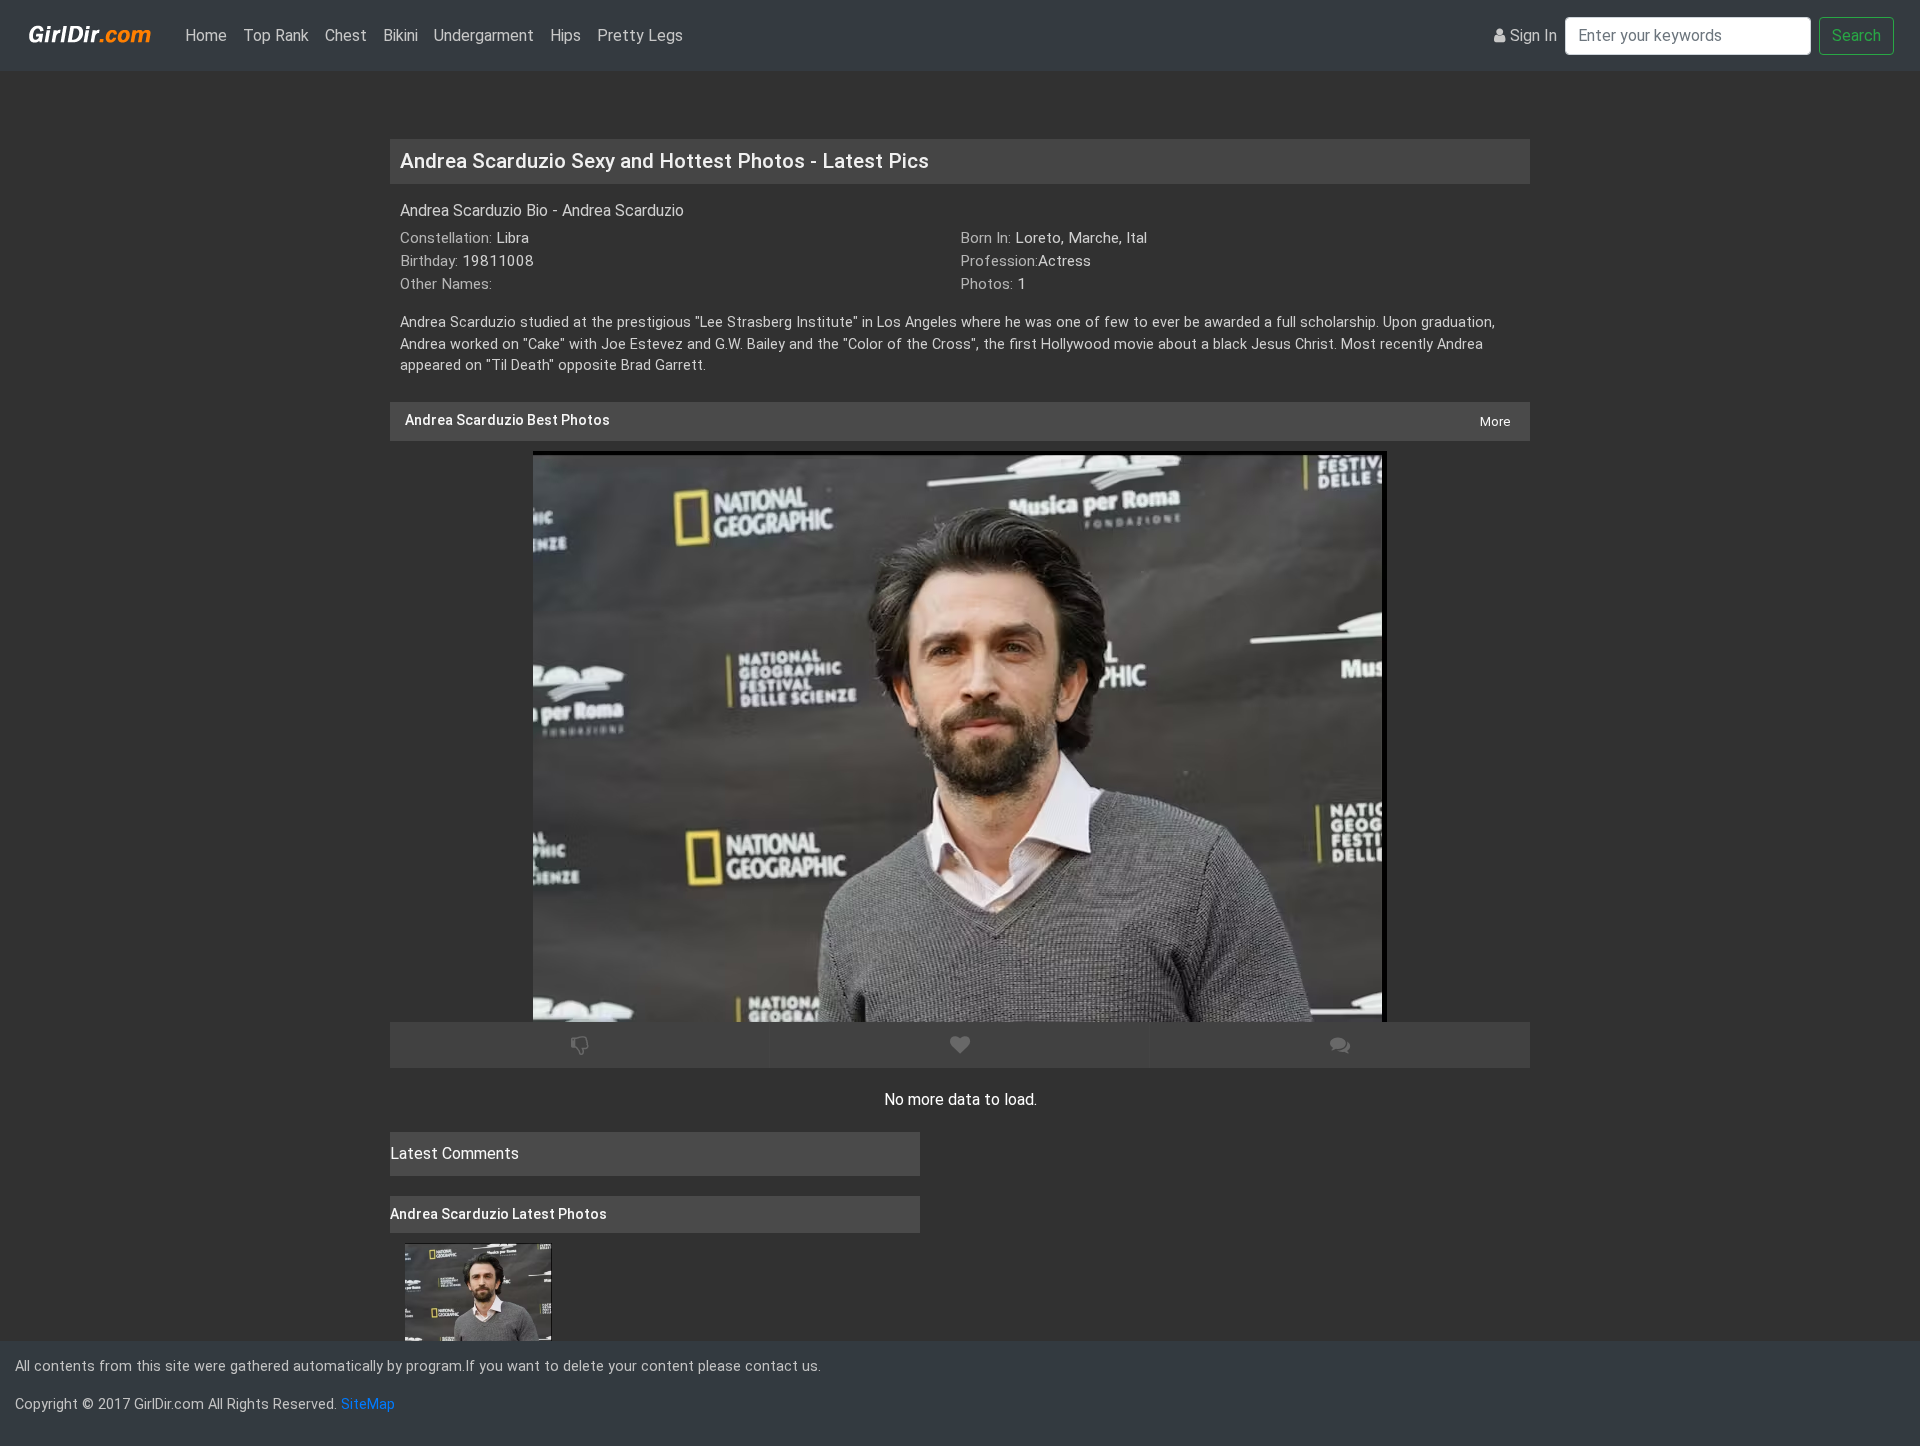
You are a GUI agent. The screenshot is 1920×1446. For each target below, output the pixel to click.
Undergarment (484, 35)
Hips (565, 35)
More (1495, 421)
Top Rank (276, 35)
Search (1856, 35)
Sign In (1533, 35)
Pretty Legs (640, 35)
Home (210, 35)
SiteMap (368, 1404)
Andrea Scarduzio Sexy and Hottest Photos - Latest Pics (664, 161)
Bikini (400, 35)
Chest (346, 35)
